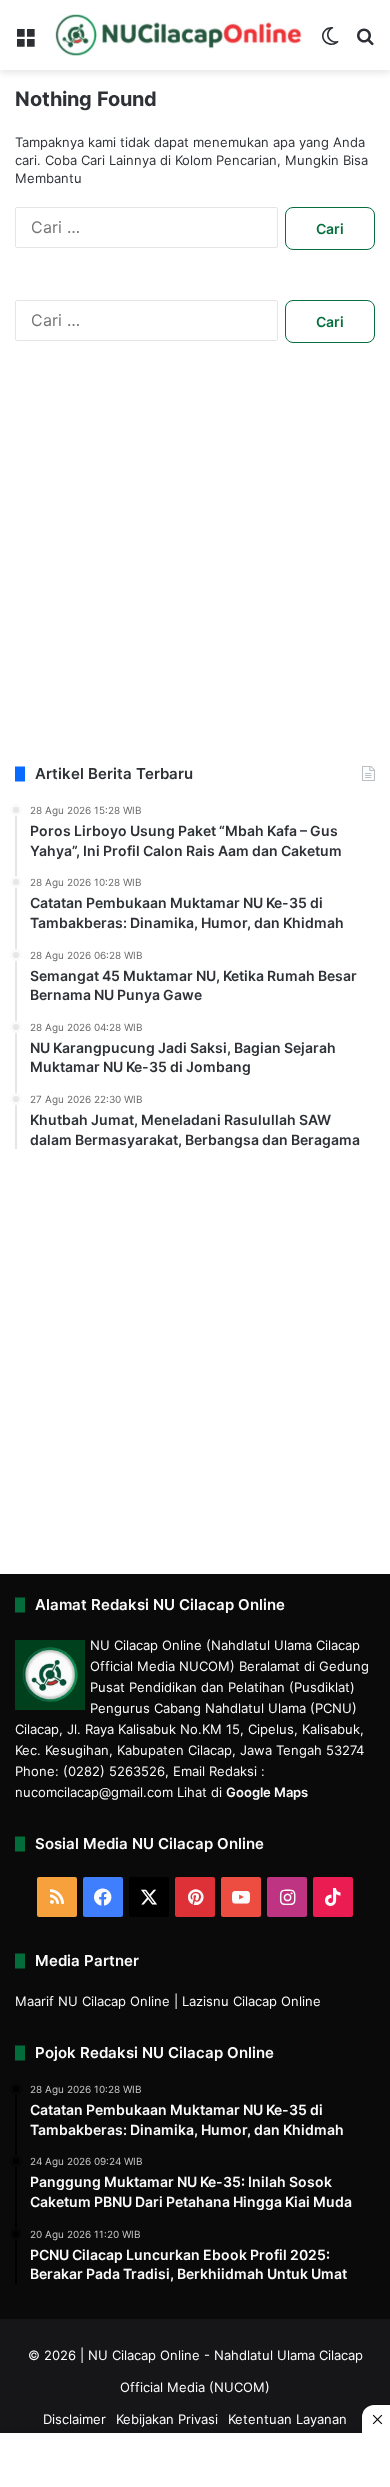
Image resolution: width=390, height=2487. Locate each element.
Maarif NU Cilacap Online (92, 2001)
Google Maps (267, 1792)
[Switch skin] (330, 42)
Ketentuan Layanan (287, 2419)
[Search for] (365, 42)
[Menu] (25, 42)
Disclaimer (74, 2419)
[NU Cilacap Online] (177, 35)
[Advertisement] (195, 568)
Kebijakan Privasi (167, 2419)
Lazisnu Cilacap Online (251, 2001)
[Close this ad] (376, 2419)
